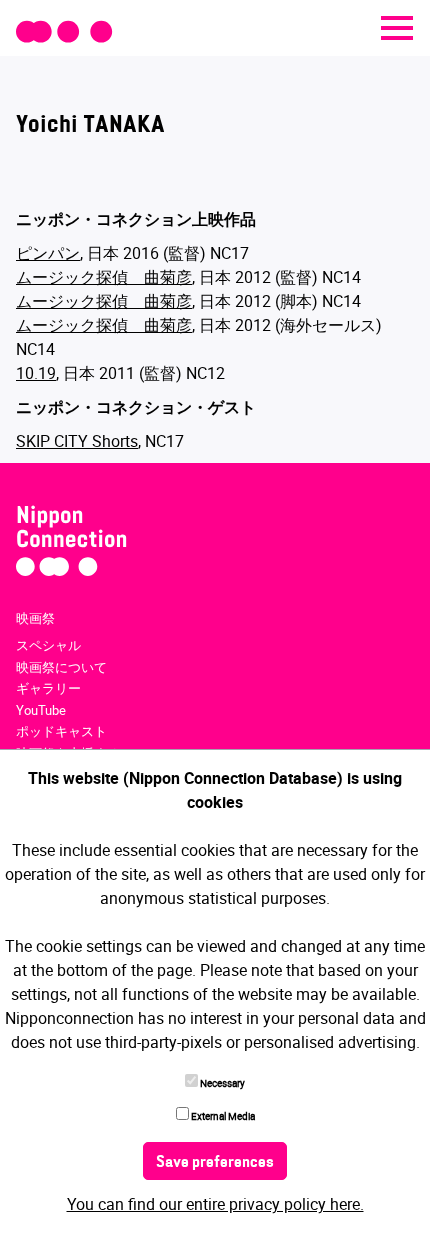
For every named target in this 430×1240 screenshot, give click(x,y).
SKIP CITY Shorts (77, 441)
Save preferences (215, 1163)
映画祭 (35, 618)
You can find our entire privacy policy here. (215, 1204)
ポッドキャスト (61, 731)
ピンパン (48, 253)
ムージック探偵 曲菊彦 (104, 277)
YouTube (41, 710)
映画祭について (61, 667)
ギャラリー (48, 688)
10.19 (36, 373)
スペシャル (48, 645)
